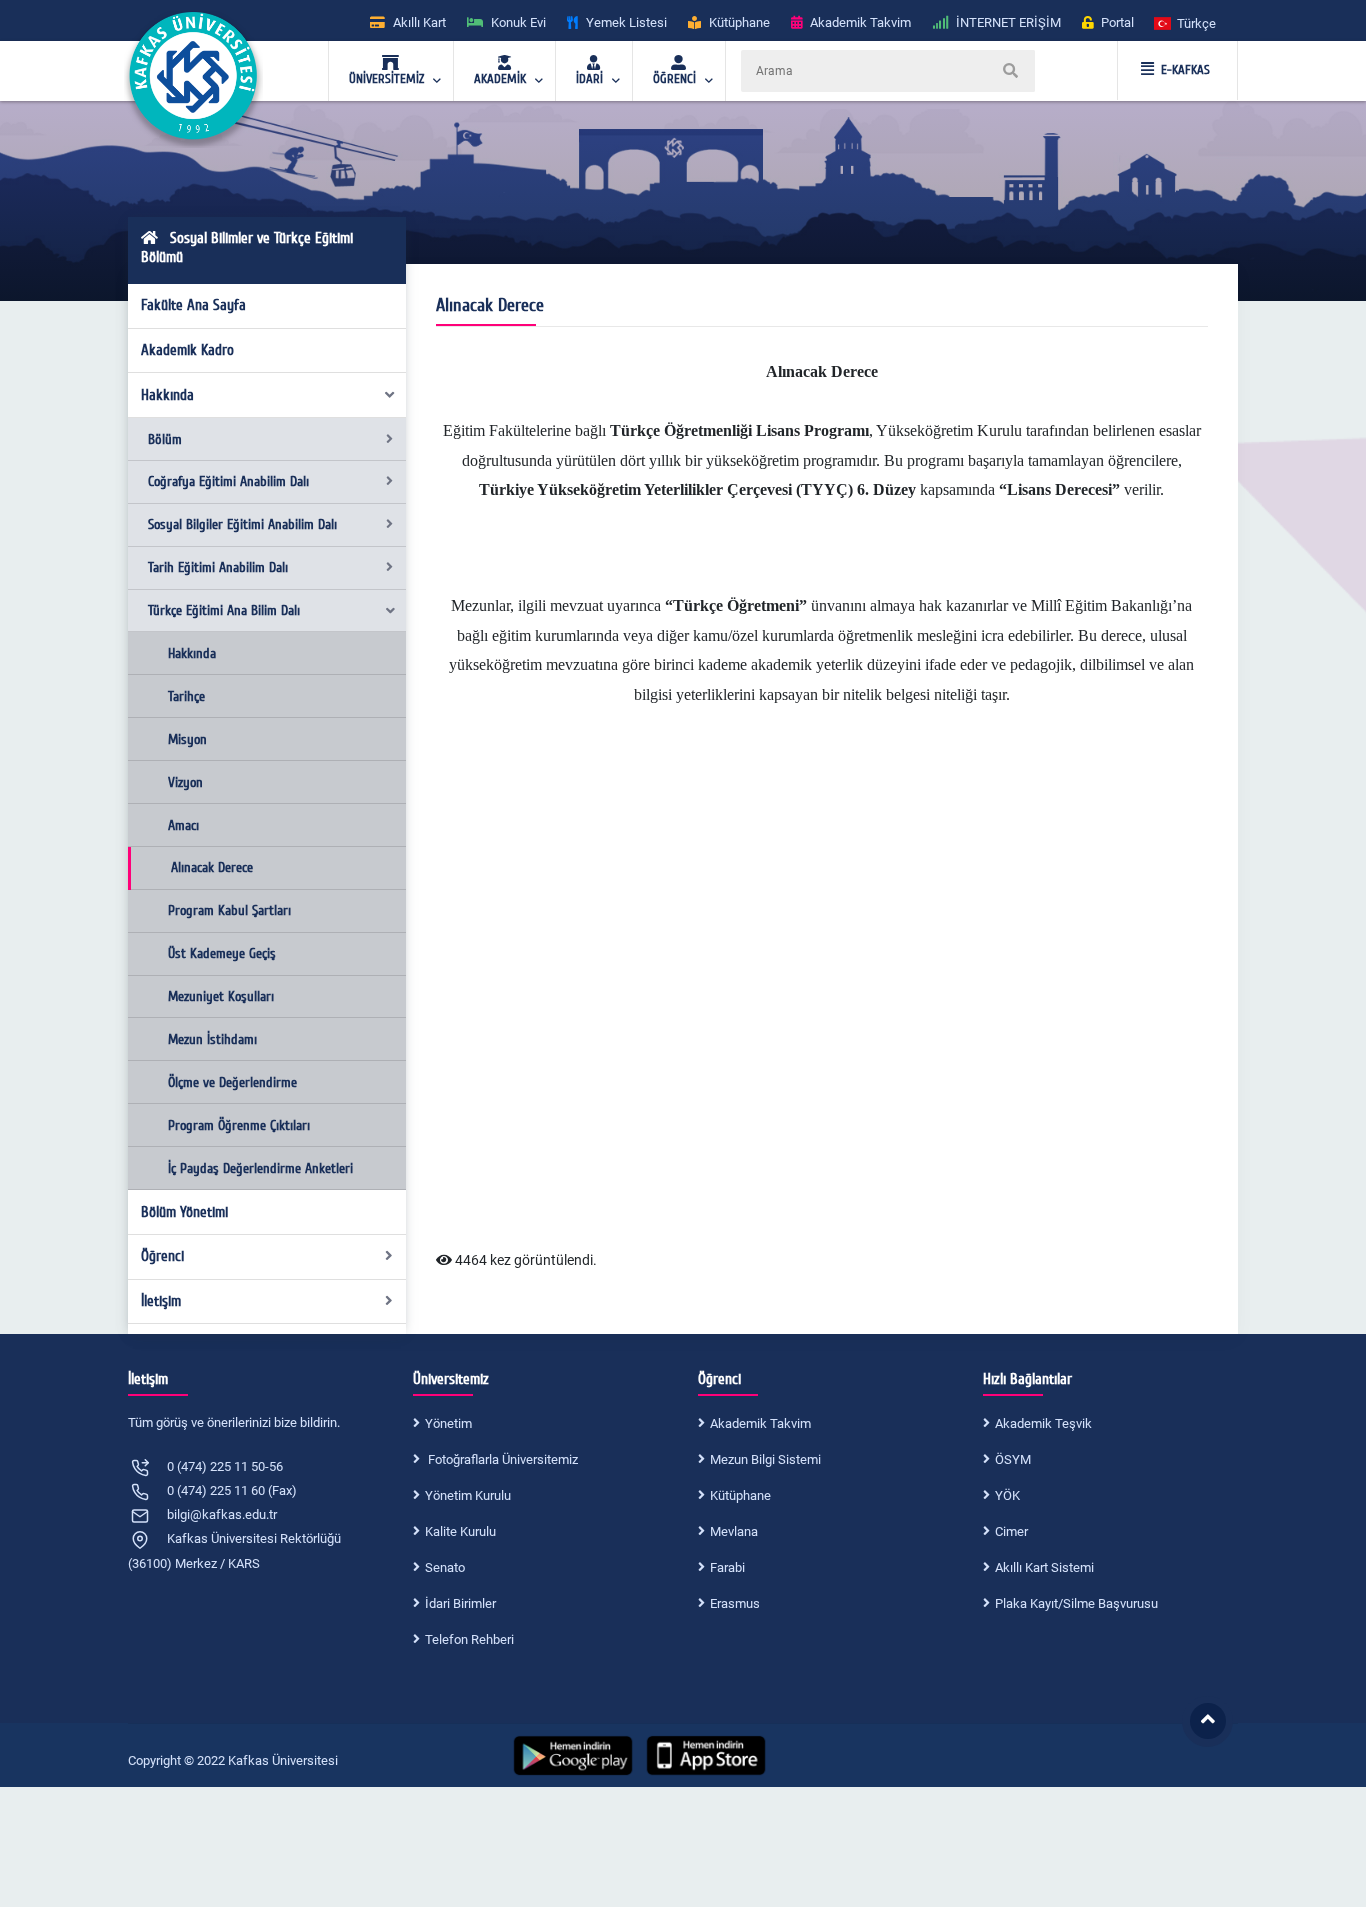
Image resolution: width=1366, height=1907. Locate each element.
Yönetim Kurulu (468, 1495)
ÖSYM (1013, 1459)
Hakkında (167, 395)
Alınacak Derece (212, 867)
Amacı (183, 825)
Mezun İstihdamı (212, 1039)
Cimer (1011, 1531)
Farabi (727, 1567)
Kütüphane (740, 1495)
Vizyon (185, 782)
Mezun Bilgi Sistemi (765, 1459)
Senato (445, 1567)
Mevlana (734, 1531)
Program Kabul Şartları (229, 910)
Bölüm (165, 439)
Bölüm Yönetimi (184, 1212)
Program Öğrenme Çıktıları (239, 1125)
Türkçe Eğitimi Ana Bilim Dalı (224, 610)
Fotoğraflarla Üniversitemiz (501, 1459)
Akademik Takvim (760, 1423)
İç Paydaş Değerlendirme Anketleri (260, 1168)
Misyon (187, 739)
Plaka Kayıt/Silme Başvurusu (1076, 1603)
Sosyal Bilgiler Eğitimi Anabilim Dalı (242, 524)
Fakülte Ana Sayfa (193, 305)
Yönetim (448, 1423)
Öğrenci (162, 1256)
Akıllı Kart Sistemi (1044, 1567)
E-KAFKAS (1185, 70)
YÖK (1007, 1495)
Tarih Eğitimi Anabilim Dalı (218, 567)
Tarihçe (186, 696)
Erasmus (735, 1603)
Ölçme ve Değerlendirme (232, 1082)
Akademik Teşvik (1043, 1423)
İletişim (161, 1301)
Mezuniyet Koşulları (221, 996)
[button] (1186, 22)
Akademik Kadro (187, 350)
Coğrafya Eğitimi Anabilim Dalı (228, 481)
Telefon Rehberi (469, 1639)
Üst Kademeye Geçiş (222, 953)
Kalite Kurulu (460, 1531)
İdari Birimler (460, 1603)
